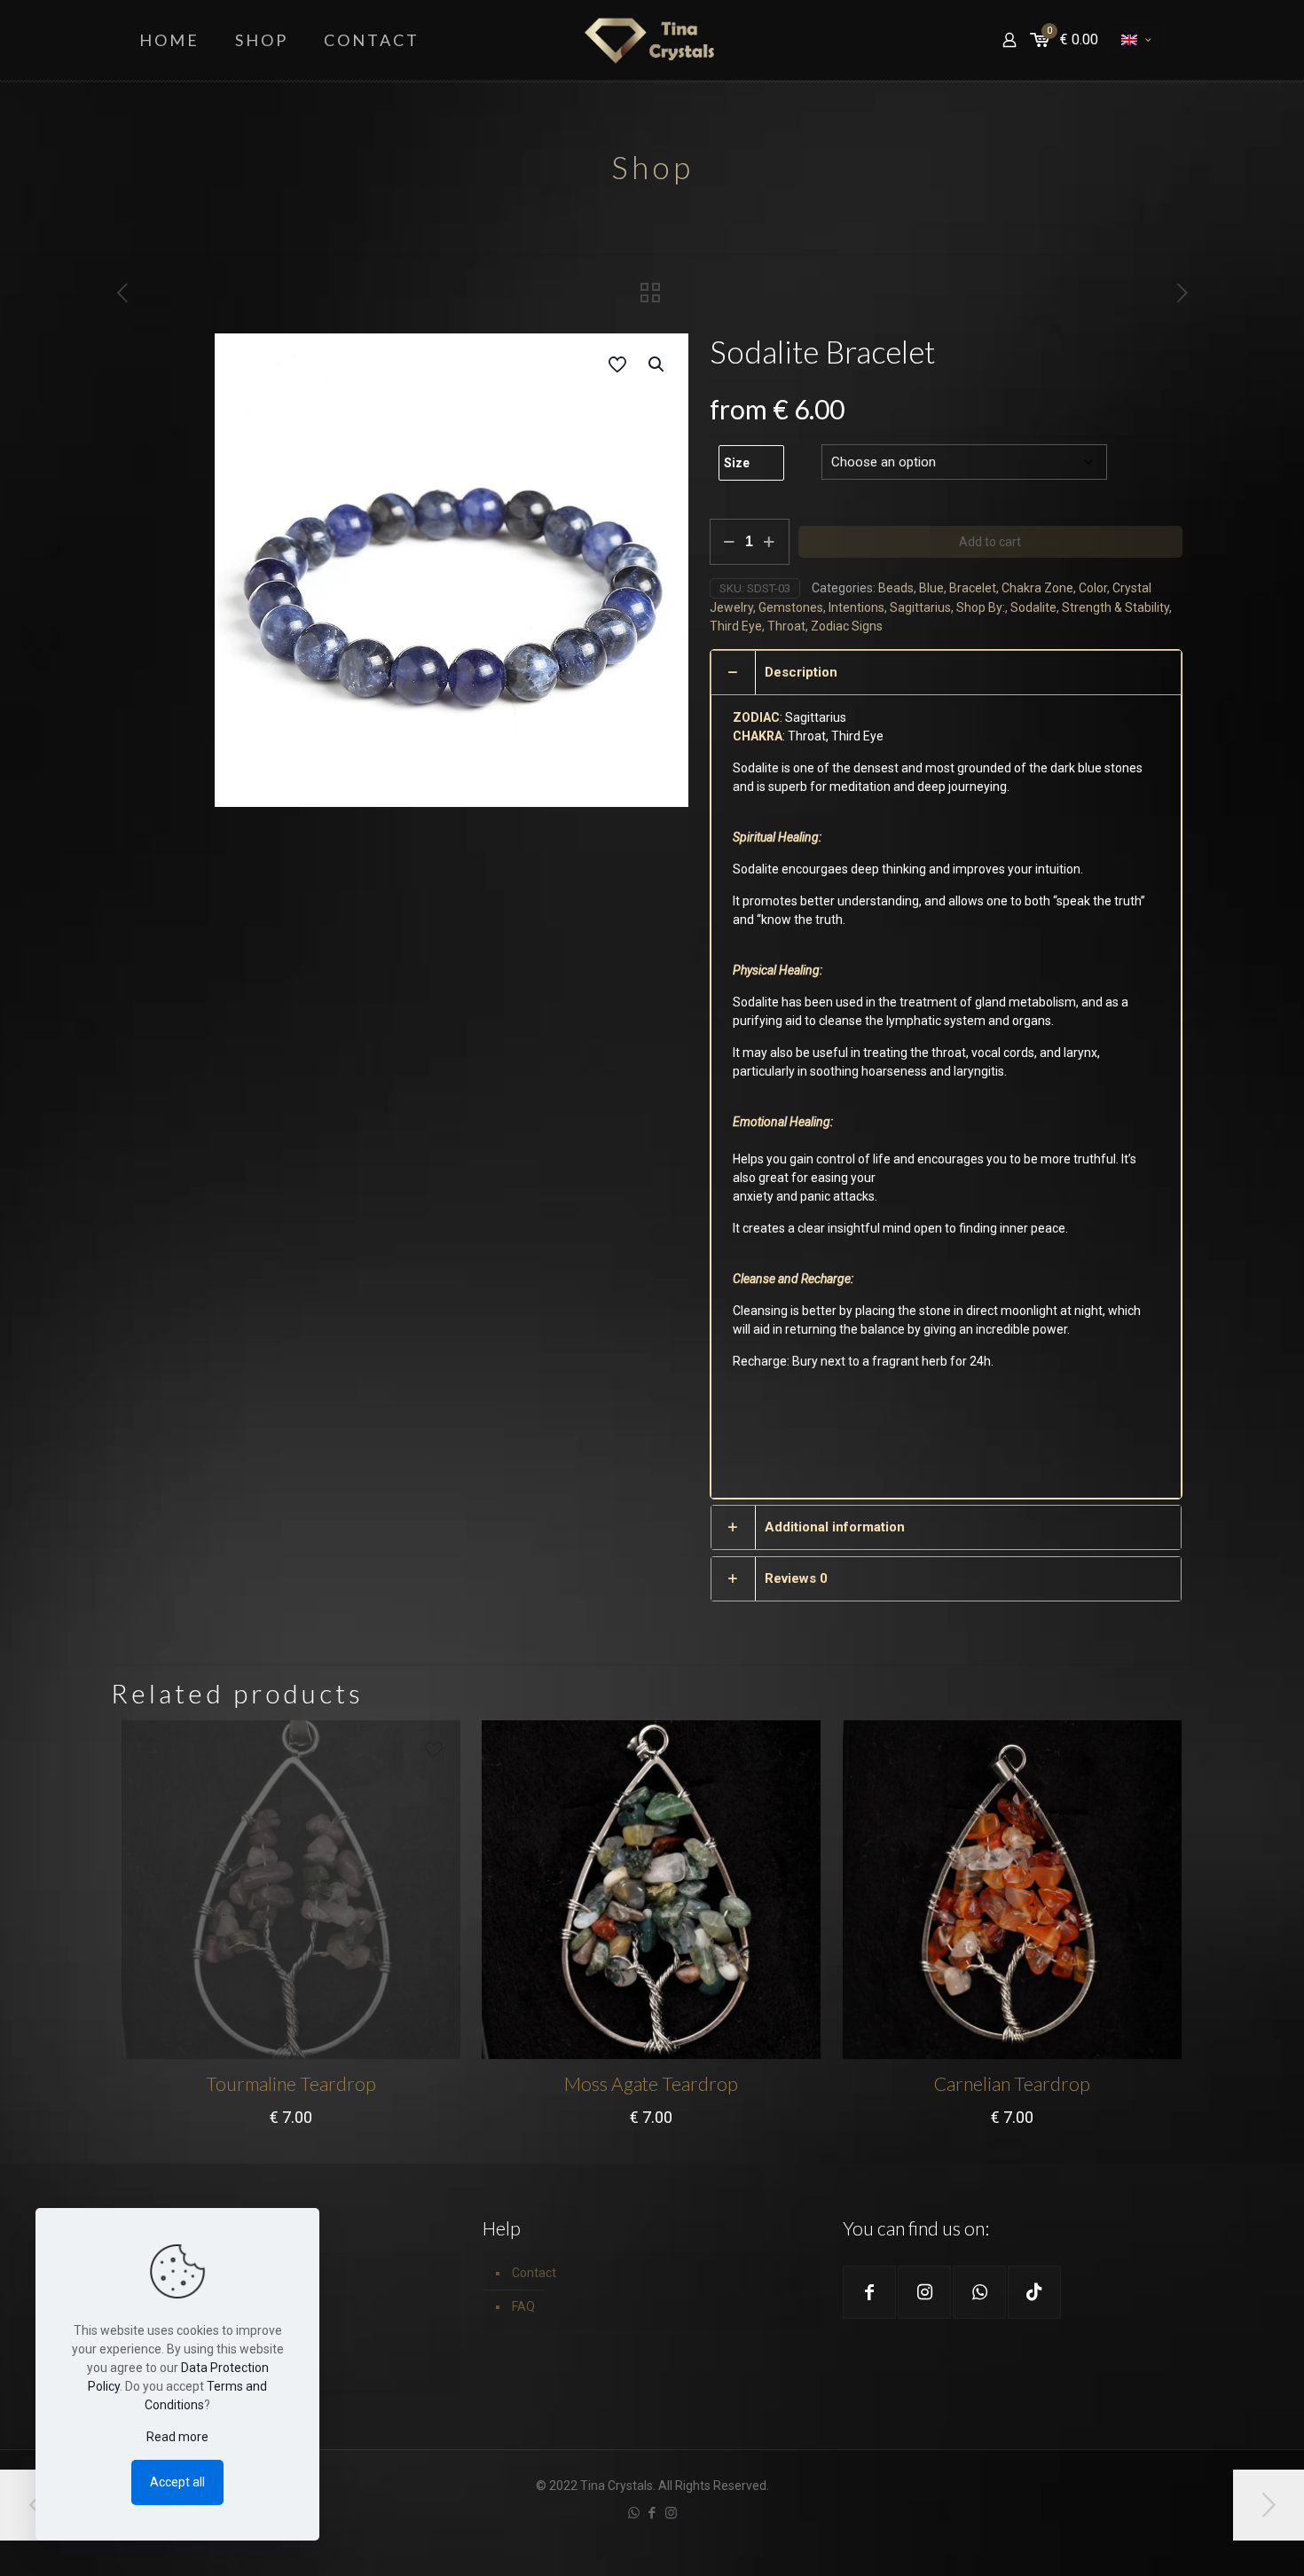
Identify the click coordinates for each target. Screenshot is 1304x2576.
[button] (657, 364)
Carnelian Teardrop (1012, 2083)
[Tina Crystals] (652, 40)
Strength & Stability (1115, 607)
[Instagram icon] (671, 2513)
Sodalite (1033, 607)
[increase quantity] (770, 542)
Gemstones (791, 607)
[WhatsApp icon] (634, 2513)
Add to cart (990, 542)
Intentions (856, 607)
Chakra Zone (1037, 588)
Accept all (177, 2482)
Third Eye (736, 626)
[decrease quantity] (730, 542)
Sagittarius (920, 607)
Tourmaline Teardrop (291, 2083)
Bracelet (973, 588)
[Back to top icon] (1219, 2540)
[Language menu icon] (1136, 40)
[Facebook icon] (652, 2513)
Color (1093, 588)
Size (737, 463)
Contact (534, 2273)
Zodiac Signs (847, 626)
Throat (786, 626)
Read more (177, 2437)
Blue (931, 588)
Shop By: (981, 607)
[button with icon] (869, 2292)
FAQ (523, 2306)
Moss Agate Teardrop (651, 2083)
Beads (896, 588)
